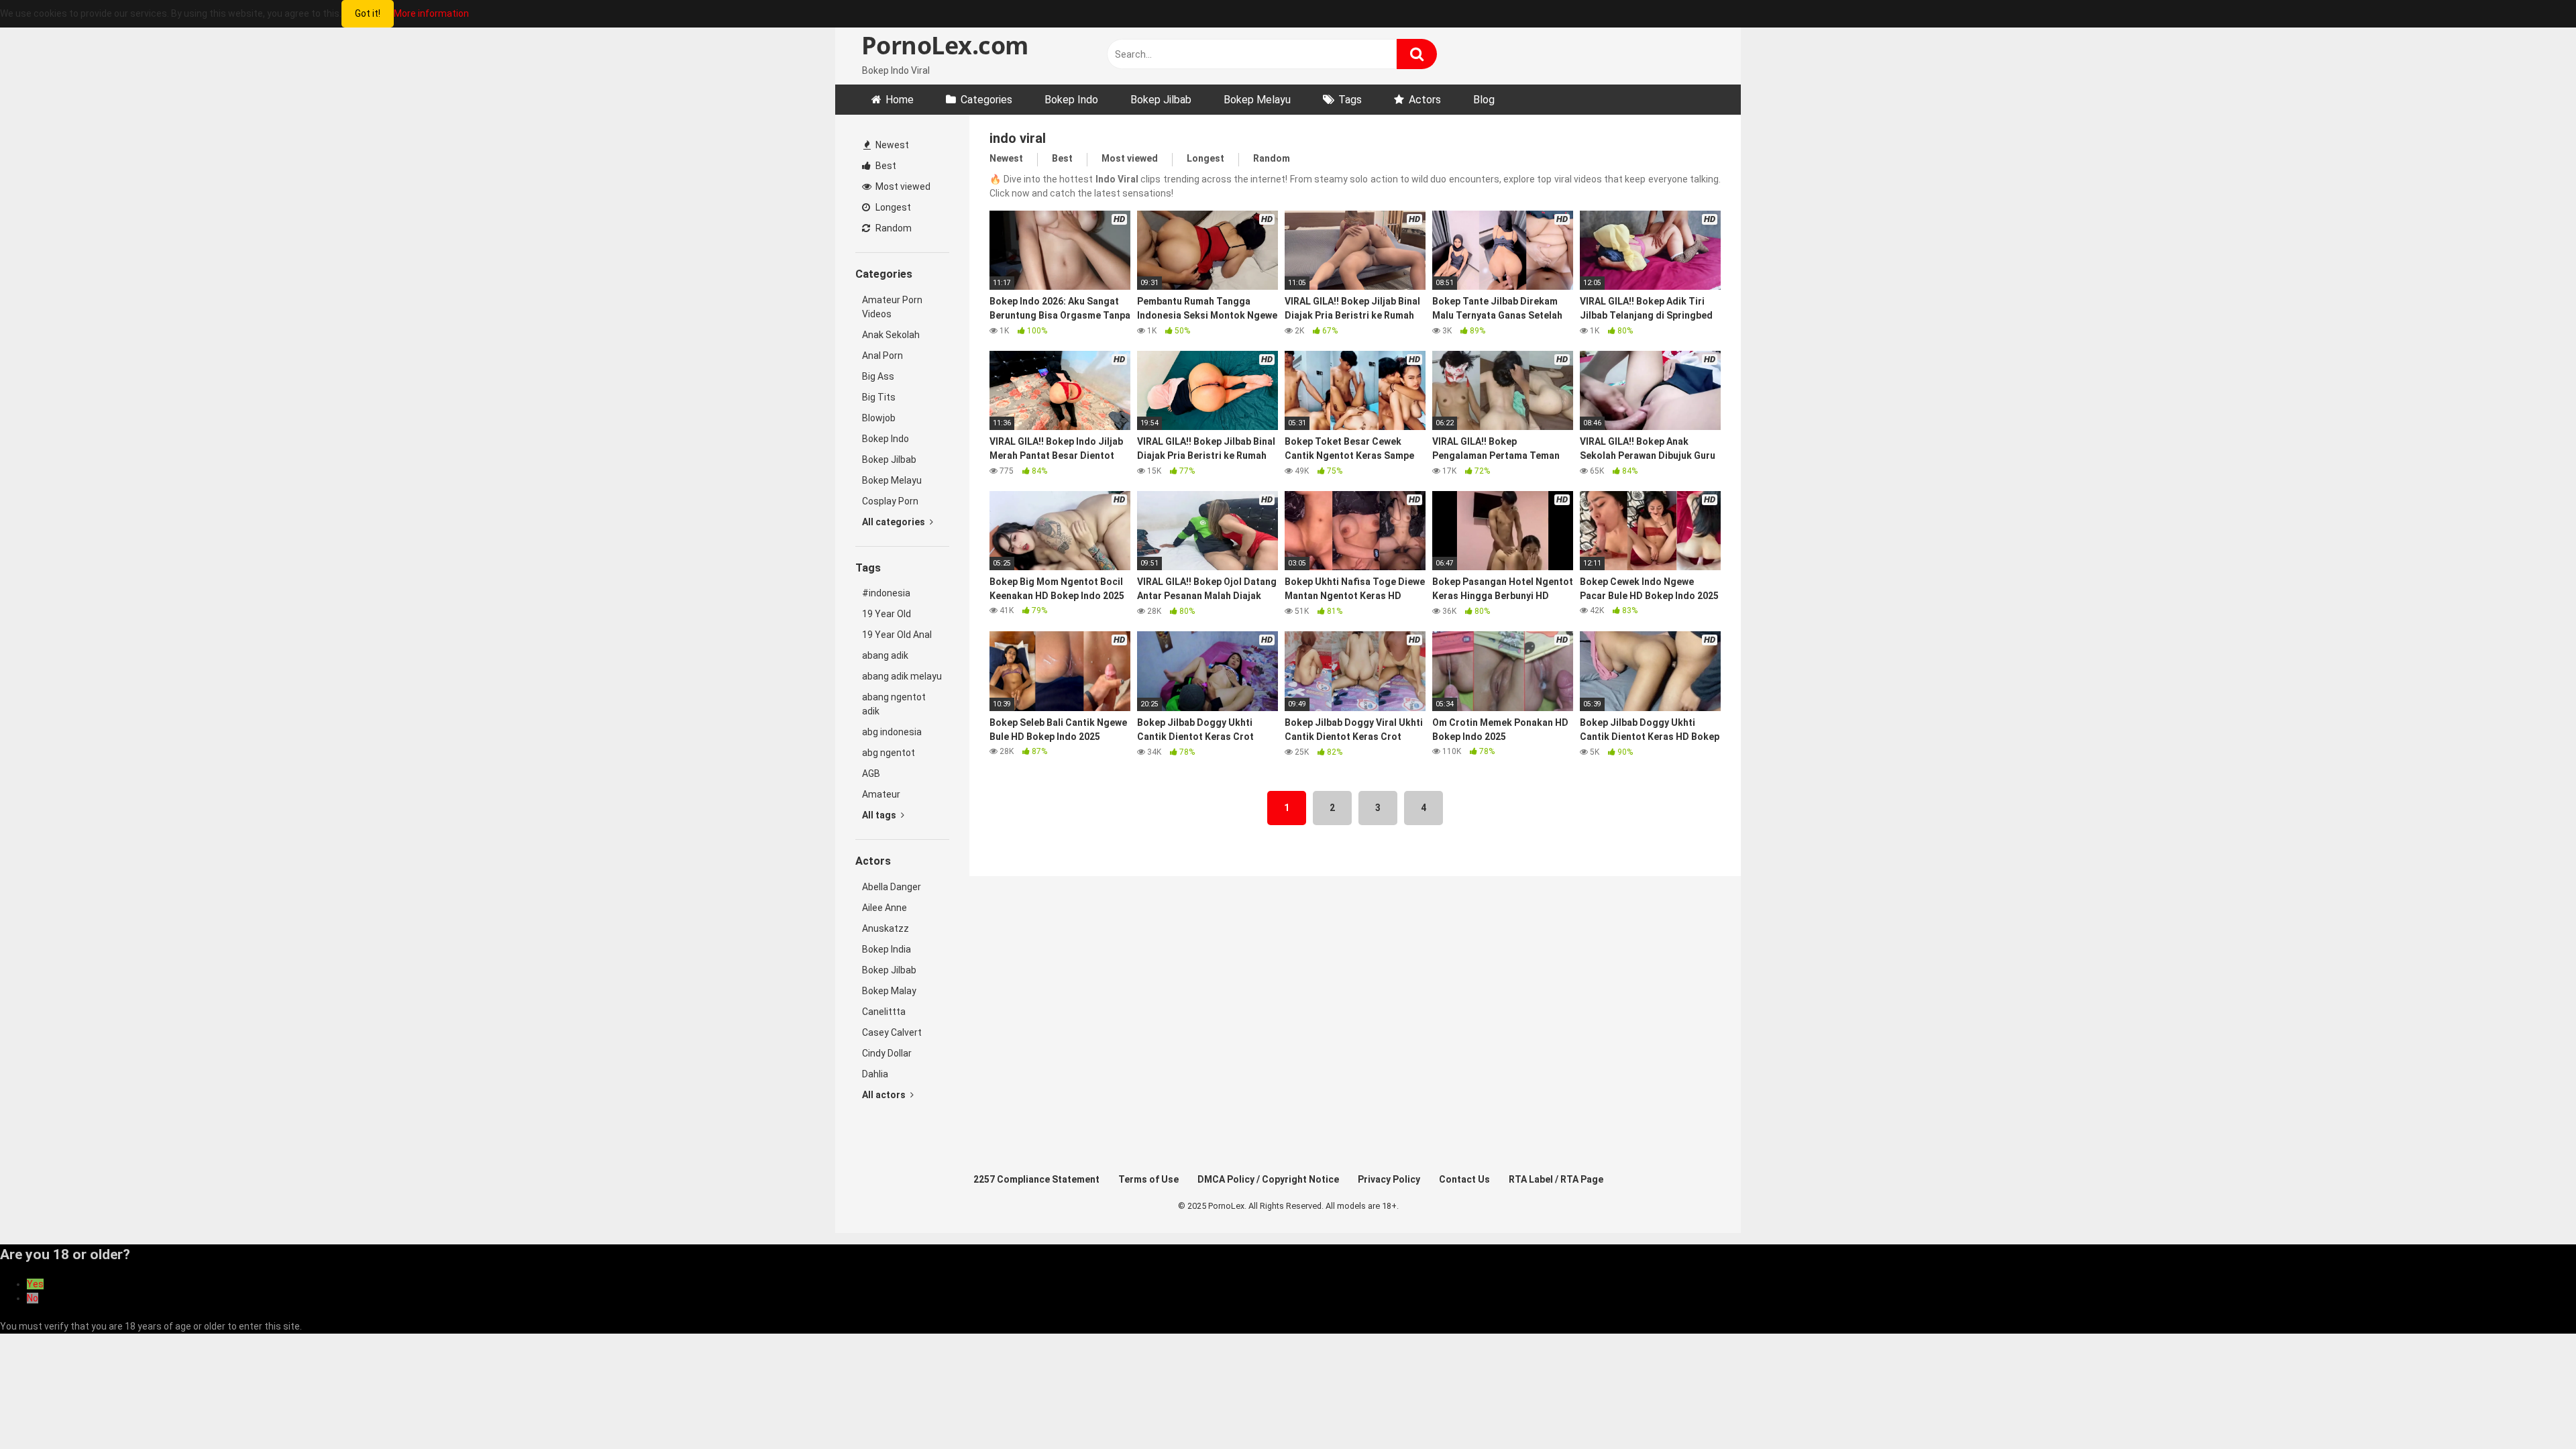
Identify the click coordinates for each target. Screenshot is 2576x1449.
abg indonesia (892, 732)
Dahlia (875, 1074)
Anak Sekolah (891, 335)
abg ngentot (889, 753)
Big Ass (878, 376)
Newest (891, 145)
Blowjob (879, 418)
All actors (885, 1095)
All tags (880, 815)
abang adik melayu (902, 676)
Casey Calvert (892, 1032)
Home (900, 100)
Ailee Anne (884, 908)
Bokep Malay (889, 991)
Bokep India (887, 949)
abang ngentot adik (894, 704)
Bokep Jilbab (1161, 100)
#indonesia (886, 593)
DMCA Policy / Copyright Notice (1268, 1179)
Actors (1425, 100)
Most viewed (902, 186)
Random (893, 228)
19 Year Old (887, 614)
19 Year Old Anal (897, 635)
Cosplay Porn (890, 501)
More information (431, 13)
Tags (1350, 100)
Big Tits (879, 397)
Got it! (368, 13)
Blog (1484, 100)
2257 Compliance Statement (1036, 1179)
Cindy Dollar (887, 1053)
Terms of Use (1148, 1179)
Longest (892, 207)
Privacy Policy (1389, 1179)
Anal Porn (882, 356)
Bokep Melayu (1257, 100)
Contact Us (1464, 1179)
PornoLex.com (942, 45)
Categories (986, 100)
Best (885, 166)
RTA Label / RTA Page (1556, 1179)
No (33, 1298)
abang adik (885, 655)
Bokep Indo (1071, 100)
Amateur (881, 794)
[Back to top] (2531, 1408)
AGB (871, 773)
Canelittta (884, 1012)
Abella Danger (892, 887)
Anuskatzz (885, 928)
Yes (35, 1284)
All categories (895, 522)
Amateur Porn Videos (892, 307)
